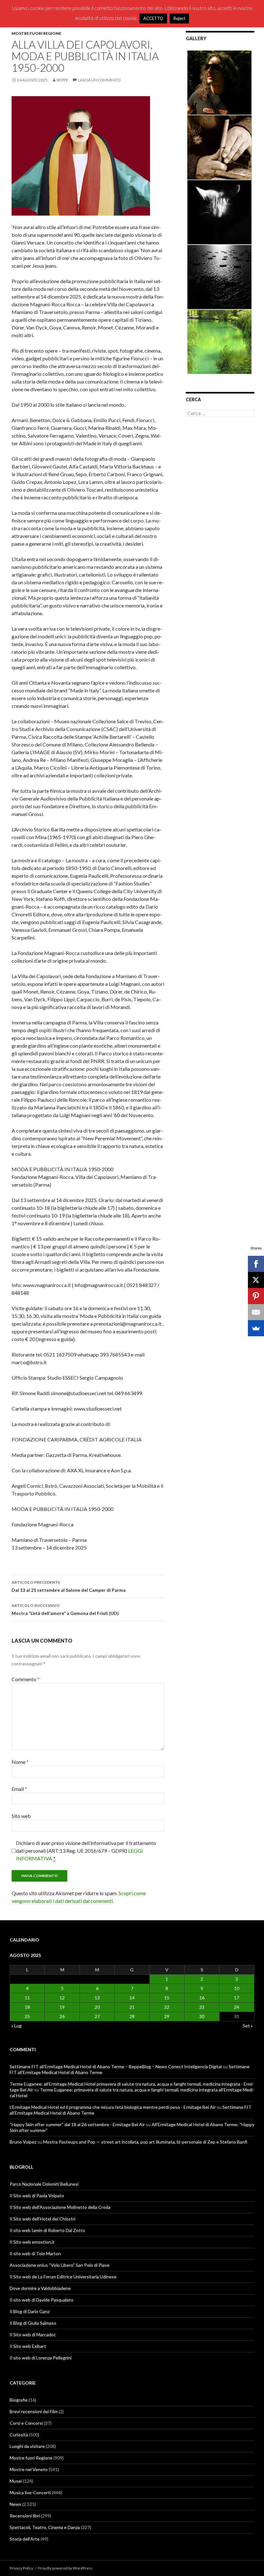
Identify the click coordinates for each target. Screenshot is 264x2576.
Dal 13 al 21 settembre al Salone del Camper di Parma (69, 1586)
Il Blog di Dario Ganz (30, 2311)
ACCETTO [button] (153, 18)
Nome (20, 1762)
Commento (26, 1679)
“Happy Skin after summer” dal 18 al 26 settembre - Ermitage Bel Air (77, 2124)
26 (62, 2016)
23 (202, 2007)
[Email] (256, 1312)
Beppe (62, 80)
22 (167, 2007)
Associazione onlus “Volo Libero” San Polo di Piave (60, 2265)
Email (19, 1789)
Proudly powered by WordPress (65, 2568)
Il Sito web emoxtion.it (32, 2242)
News (15, 2504)
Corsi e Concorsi (26, 2423)
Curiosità (19, 2435)
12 (62, 1998)
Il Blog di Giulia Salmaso (33, 2323)
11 (27, 1998)
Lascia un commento (99, 80)
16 (202, 1998)
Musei (16, 2481)
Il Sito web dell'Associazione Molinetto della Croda (60, 2207)
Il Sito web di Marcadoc (33, 2335)
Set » (248, 2026)
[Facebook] (256, 1264)
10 (237, 1988)
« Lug (16, 2026)
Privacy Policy (21, 2568)
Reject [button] (179, 18)
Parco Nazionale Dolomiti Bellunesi (44, 2184)
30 (202, 2016)
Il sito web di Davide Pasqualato (42, 2300)
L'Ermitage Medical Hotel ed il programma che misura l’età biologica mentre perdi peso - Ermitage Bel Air (113, 2107)
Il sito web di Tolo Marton (35, 2253)
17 (237, 1998)
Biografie (19, 2400)
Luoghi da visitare (27, 2446)
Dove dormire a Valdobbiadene (40, 2288)
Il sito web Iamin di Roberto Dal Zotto (47, 2230)
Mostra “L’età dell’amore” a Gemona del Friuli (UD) (65, 1609)
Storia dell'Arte (25, 2539)
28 (132, 2016)
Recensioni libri (25, 2516)
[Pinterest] (256, 1296)
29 (167, 2016)
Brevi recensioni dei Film (34, 2411)
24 (237, 2007)
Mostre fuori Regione (36, 33)
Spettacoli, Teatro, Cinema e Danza (45, 2527)
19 (62, 2007)
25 (27, 2016)
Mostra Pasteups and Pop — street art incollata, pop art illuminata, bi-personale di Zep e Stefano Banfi (145, 2142)
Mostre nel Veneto (29, 2469)
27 (97, 2016)
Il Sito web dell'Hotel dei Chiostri (42, 2219)
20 (97, 2007)
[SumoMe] (256, 1328)
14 (132, 1998)
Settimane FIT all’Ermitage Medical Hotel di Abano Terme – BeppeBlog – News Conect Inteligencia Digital (116, 2066)
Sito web (21, 1816)
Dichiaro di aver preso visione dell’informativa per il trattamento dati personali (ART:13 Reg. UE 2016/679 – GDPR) (86, 1851)
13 (97, 1998)
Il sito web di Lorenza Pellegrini (41, 2358)
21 (132, 2007)
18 (27, 2007)
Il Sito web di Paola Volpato (37, 2196)
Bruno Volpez (23, 2142)
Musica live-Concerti (30, 2493)
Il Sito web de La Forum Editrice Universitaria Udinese (63, 2277)
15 (167, 1998)
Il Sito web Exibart (28, 2346)
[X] (256, 1280)
